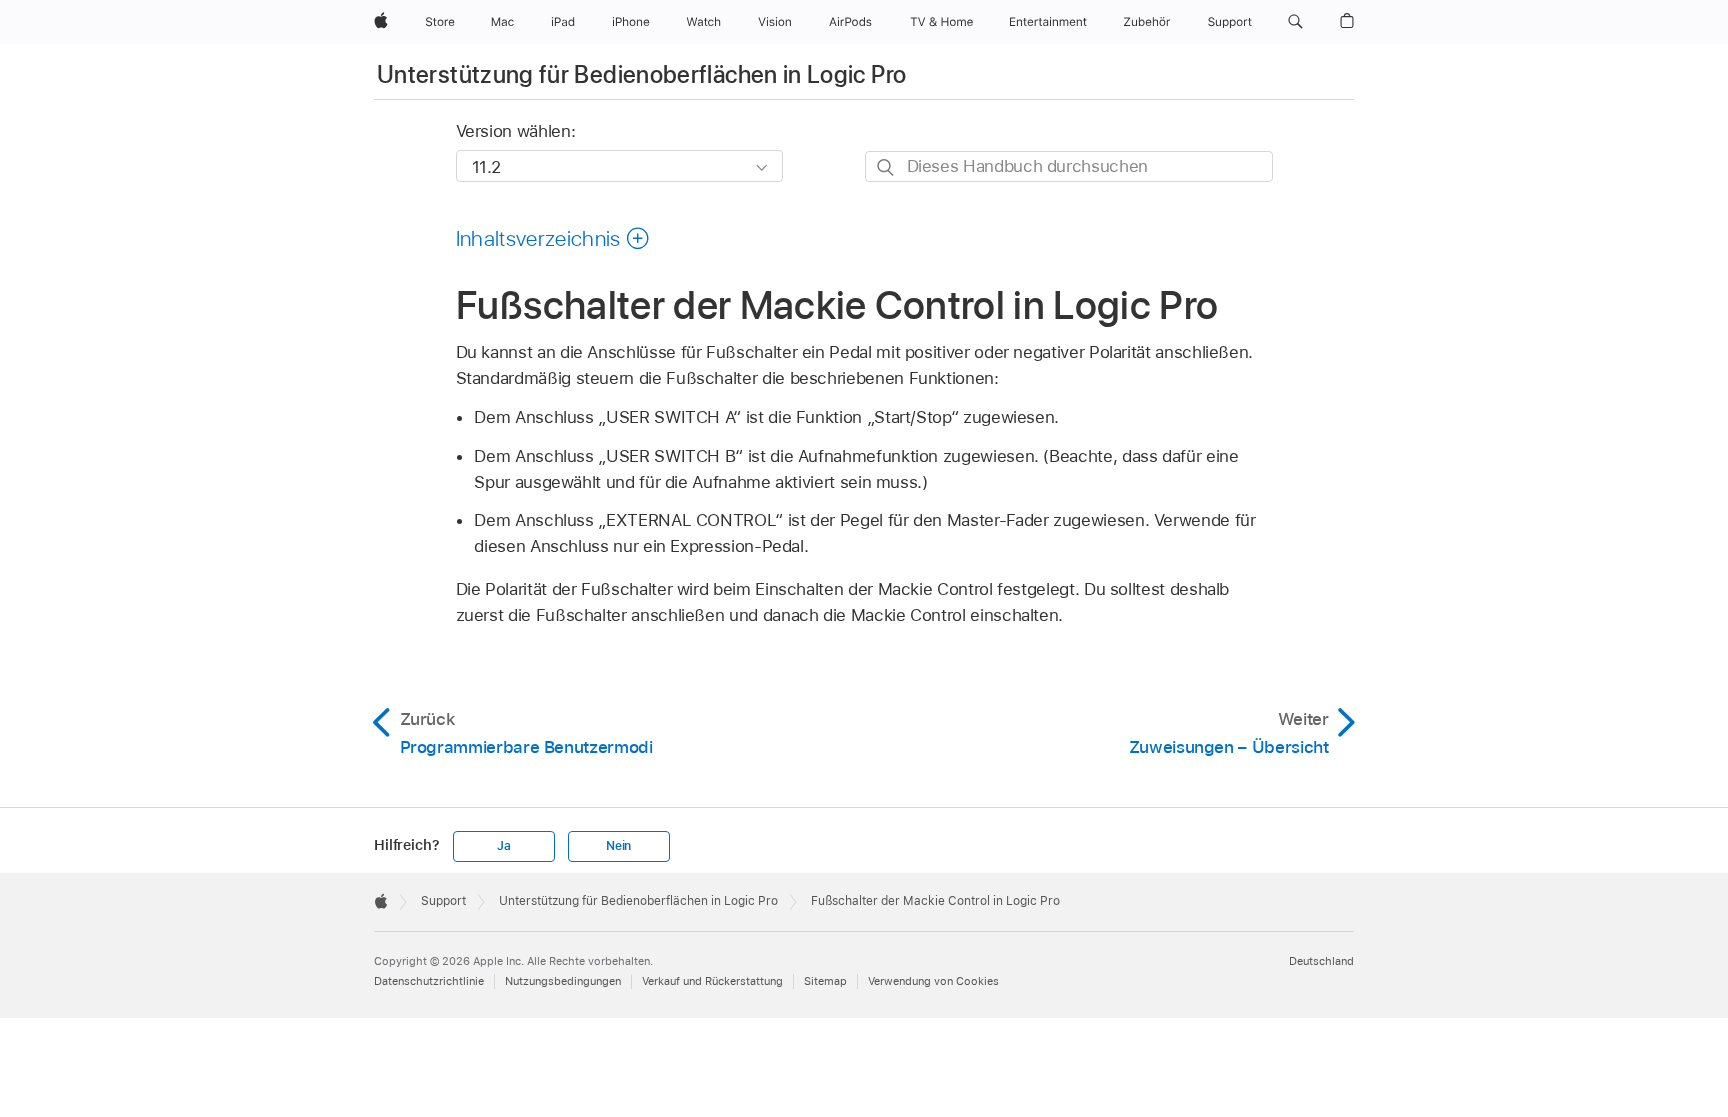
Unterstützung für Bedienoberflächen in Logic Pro (641, 74)
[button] (1295, 22)
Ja (504, 846)
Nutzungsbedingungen (563, 981)
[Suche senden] (886, 167)
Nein (618, 846)
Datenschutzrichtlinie (429, 981)
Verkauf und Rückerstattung (712, 981)
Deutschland (1321, 961)
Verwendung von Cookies (933, 981)
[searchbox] (1069, 166)
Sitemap (825, 981)
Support (443, 901)
